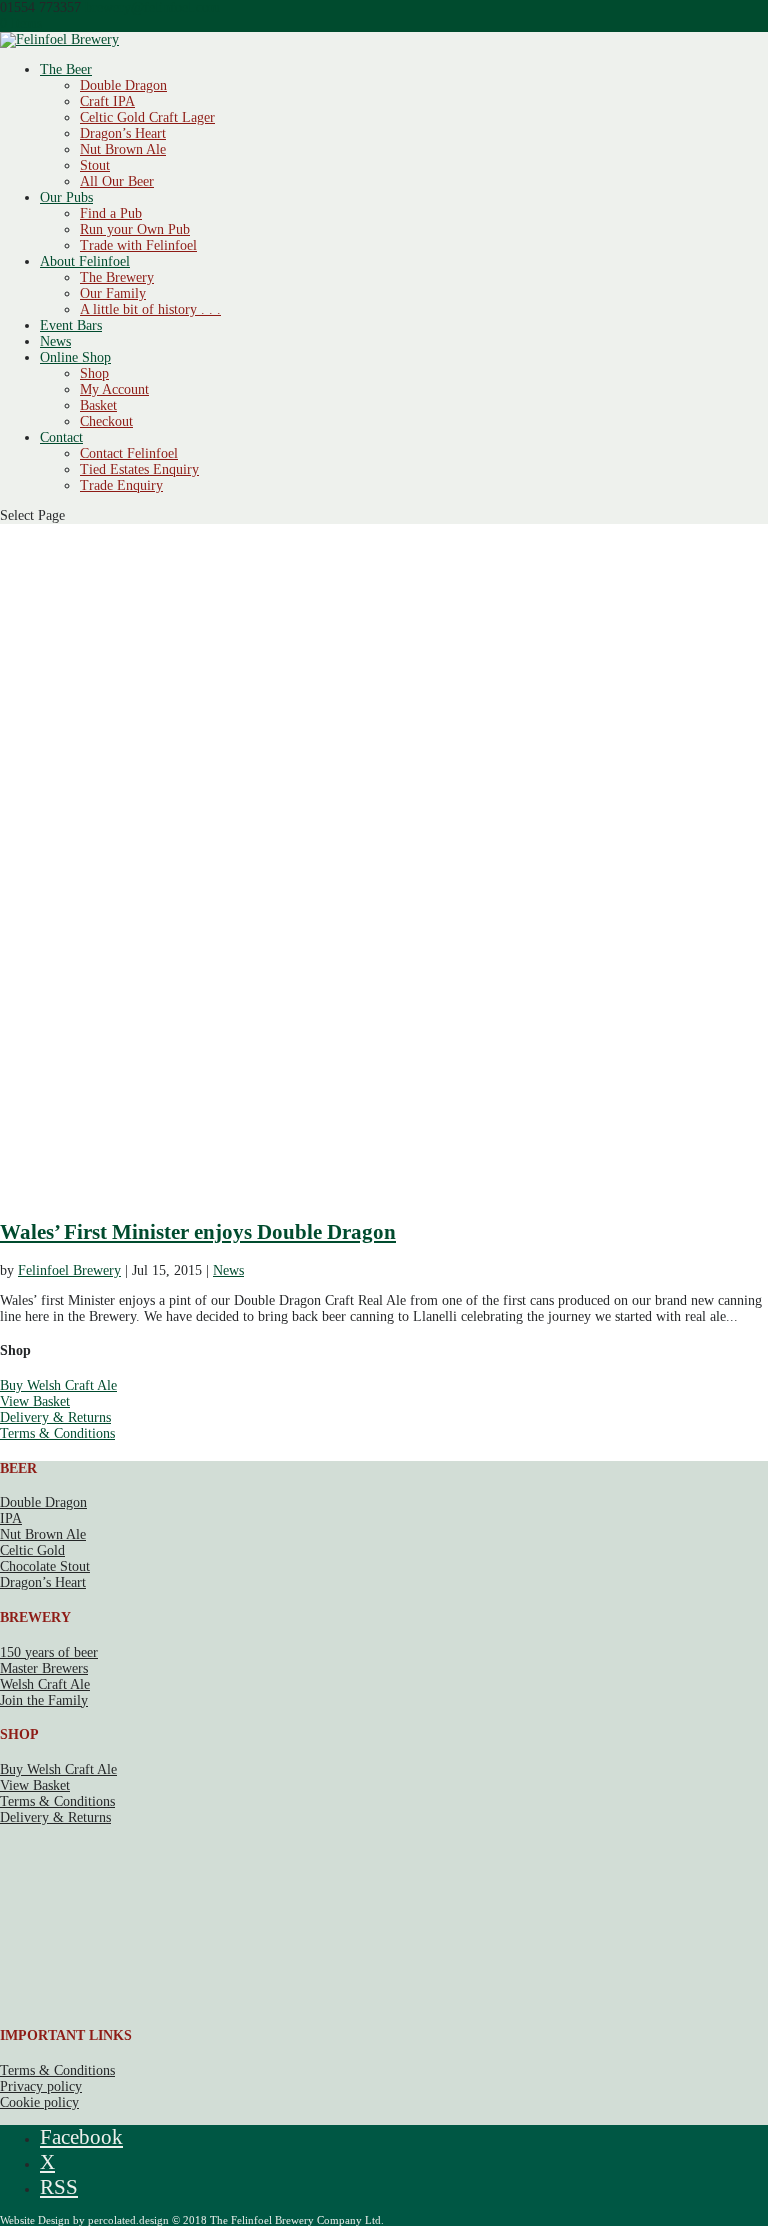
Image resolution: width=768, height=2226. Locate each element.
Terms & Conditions (57, 1433)
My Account (114, 389)
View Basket (35, 1401)
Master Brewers (44, 1668)
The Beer (66, 69)
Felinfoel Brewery (69, 1270)
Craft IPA (107, 101)
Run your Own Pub (135, 229)
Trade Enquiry (121, 485)
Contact (61, 437)
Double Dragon (123, 85)
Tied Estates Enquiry (139, 469)
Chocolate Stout (45, 1566)
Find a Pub (111, 213)
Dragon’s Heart (123, 133)
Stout (95, 165)
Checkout (106, 421)
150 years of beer (49, 1652)
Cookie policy (39, 2102)
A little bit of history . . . (150, 309)
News (55, 341)
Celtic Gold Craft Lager (147, 117)
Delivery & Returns (55, 1417)
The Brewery (117, 277)
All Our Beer (117, 181)
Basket (98, 405)
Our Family (113, 293)
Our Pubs (66, 197)
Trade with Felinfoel (138, 245)
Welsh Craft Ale (45, 1684)
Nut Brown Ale (123, 149)
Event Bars (71, 325)
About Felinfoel (85, 261)
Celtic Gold (32, 1550)
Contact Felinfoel (129, 453)
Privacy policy (41, 2086)
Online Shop (75, 357)
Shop (94, 373)
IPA (11, 1518)
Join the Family (44, 1700)
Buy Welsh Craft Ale (58, 1385)
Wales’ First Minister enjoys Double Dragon (198, 1232)
